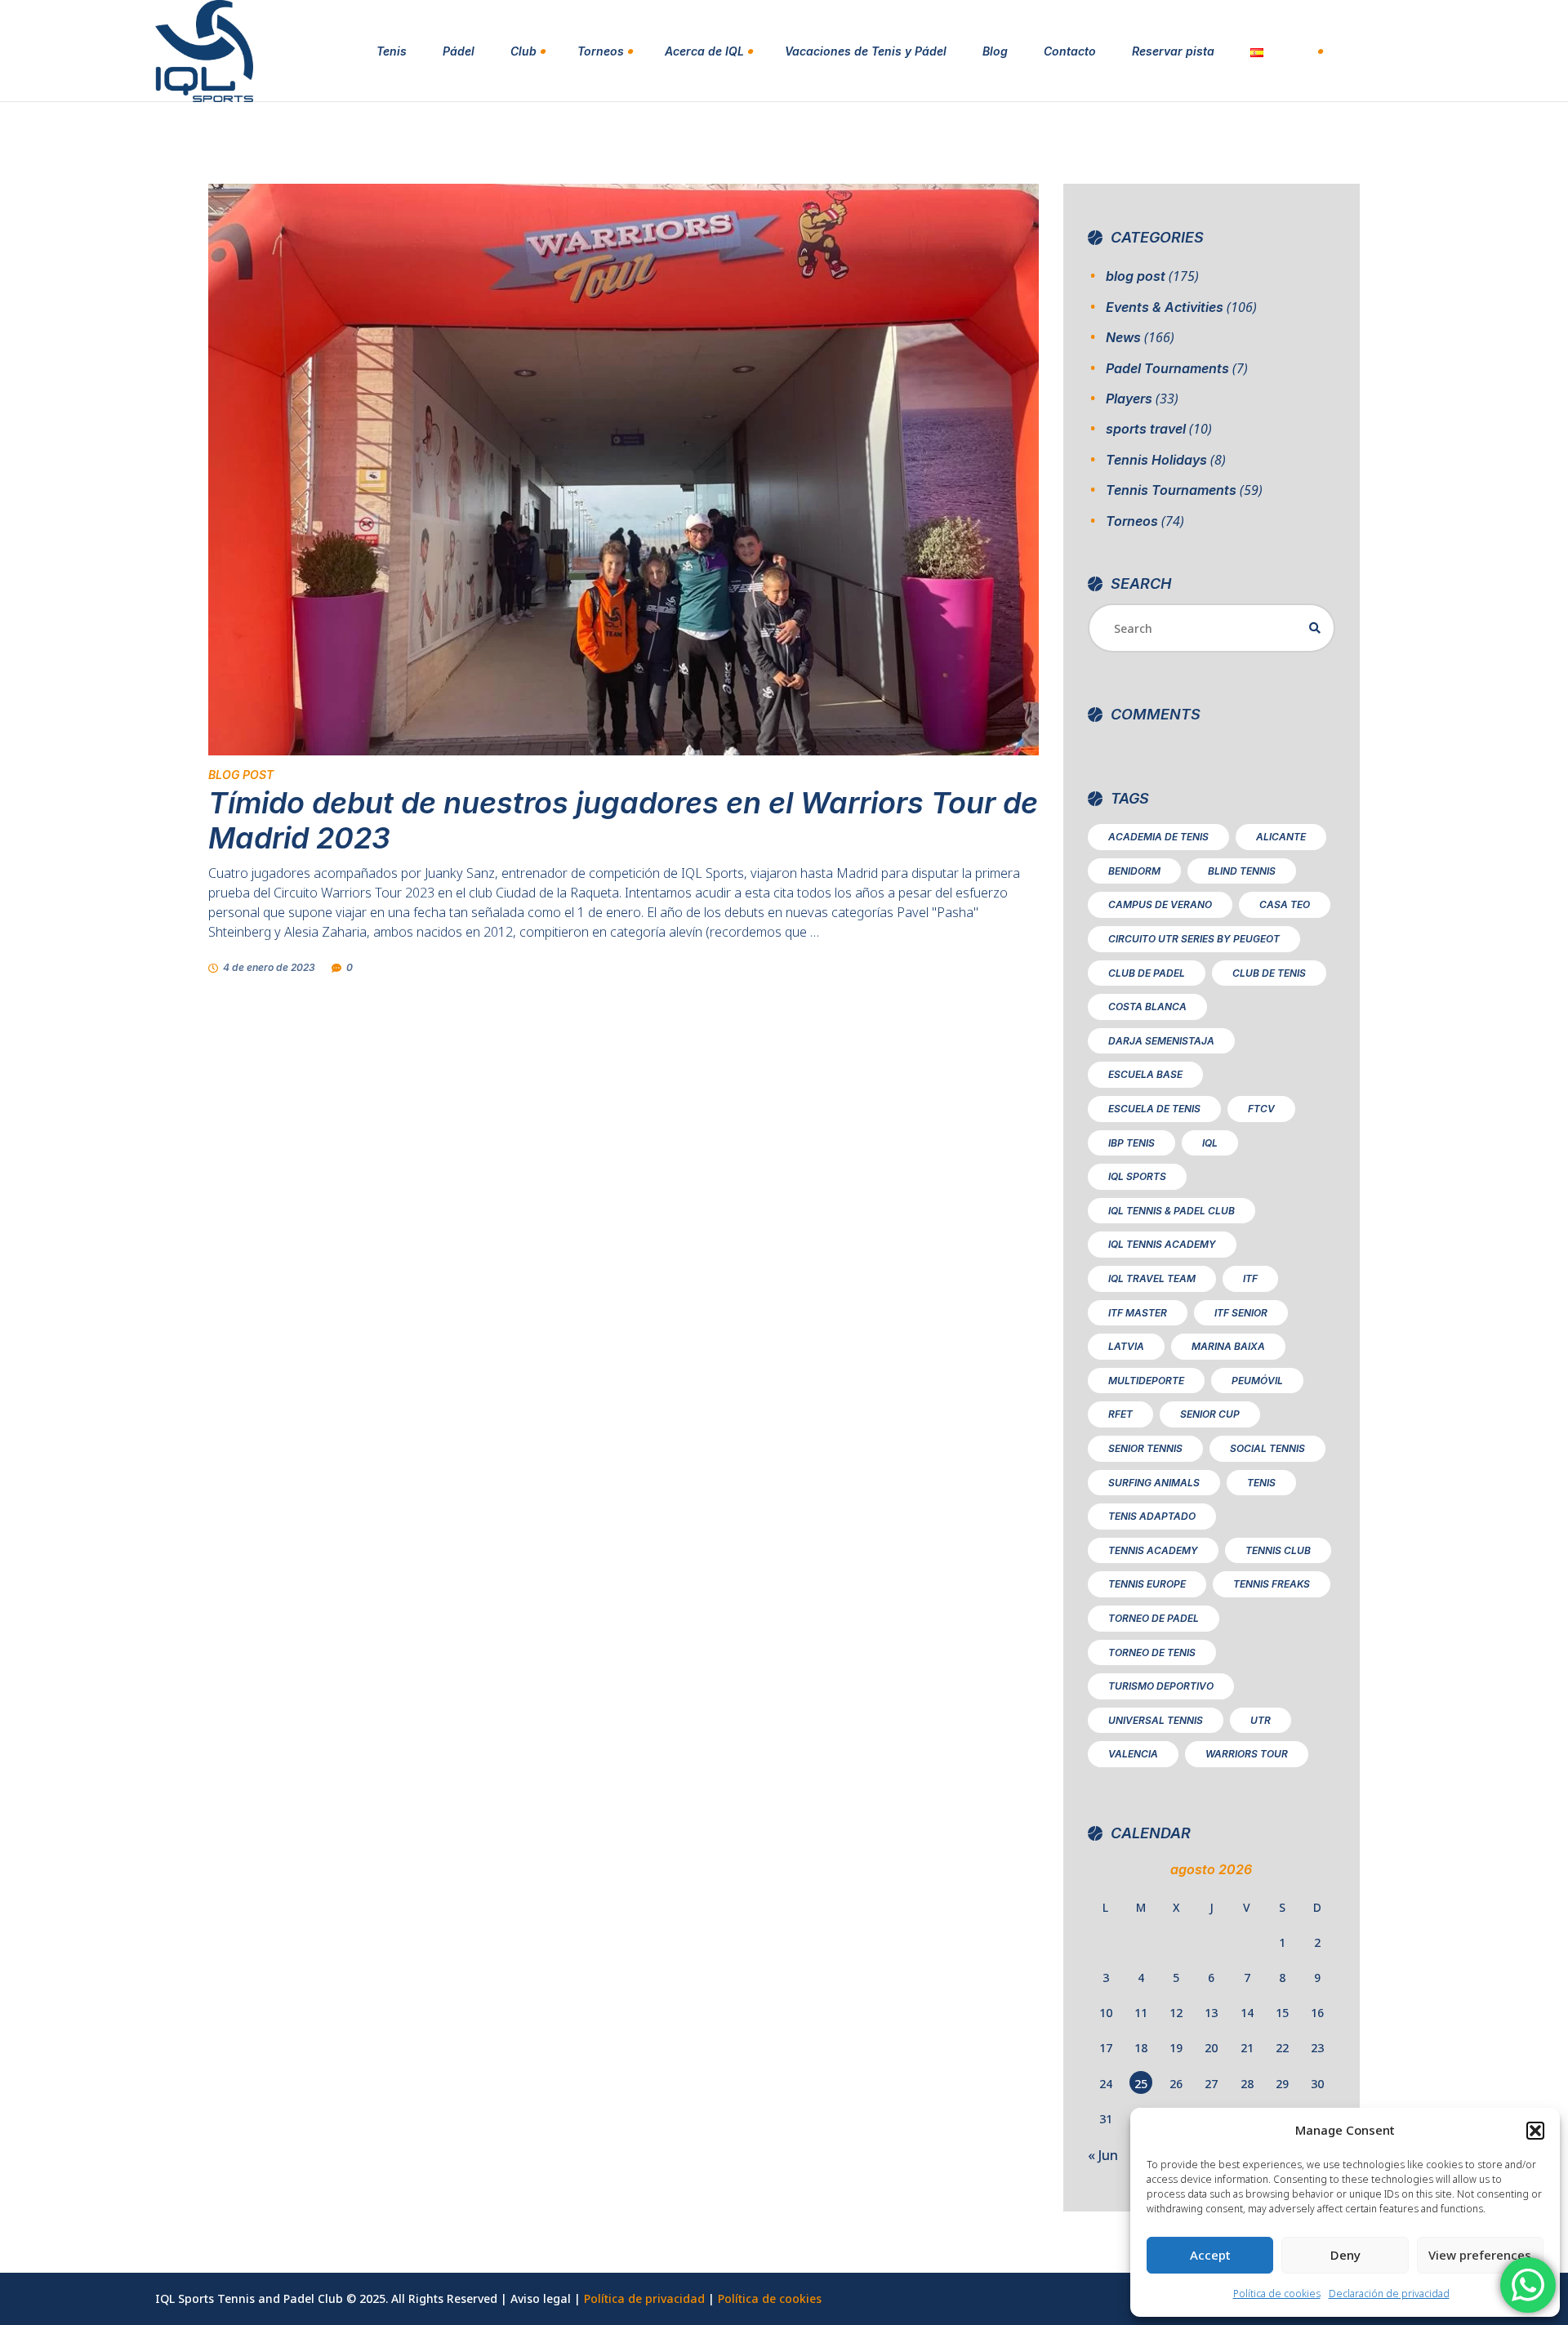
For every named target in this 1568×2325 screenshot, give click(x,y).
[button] (1535, 2131)
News (1123, 337)
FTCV (1261, 1109)
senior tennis (1145, 1448)
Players (1129, 399)
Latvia (1126, 1346)
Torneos (1132, 521)
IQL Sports (1137, 1176)
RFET (1120, 1414)
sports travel (1146, 429)
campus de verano (1160, 904)
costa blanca (1147, 1007)
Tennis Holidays (1156, 460)
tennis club (1278, 1550)
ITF (1250, 1278)
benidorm (1134, 871)
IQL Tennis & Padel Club (1172, 1211)
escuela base (1145, 1074)
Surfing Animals (1154, 1483)
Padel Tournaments (1167, 368)
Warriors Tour (1247, 1754)
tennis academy (1153, 1550)
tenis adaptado (1152, 1516)
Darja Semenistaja (1161, 1041)
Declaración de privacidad (1389, 2294)
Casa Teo (1285, 904)
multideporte (1146, 1381)
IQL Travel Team (1152, 1278)
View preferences (1480, 2255)
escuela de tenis (1154, 1109)
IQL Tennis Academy (1162, 1244)
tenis (1261, 1483)
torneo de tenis (1152, 1652)
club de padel (1147, 973)
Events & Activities (1165, 307)
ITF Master (1138, 1313)
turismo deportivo (1161, 1686)
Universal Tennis (1156, 1720)
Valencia (1133, 1754)
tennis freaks (1272, 1584)
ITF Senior (1241, 1313)
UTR (1261, 1720)
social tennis (1267, 1448)
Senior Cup (1210, 1414)
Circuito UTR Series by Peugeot (1194, 939)
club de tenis (1269, 973)
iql (1210, 1143)
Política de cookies (1277, 2294)
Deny (1345, 2255)
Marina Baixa (1228, 1346)
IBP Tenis (1131, 1143)
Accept (1210, 2255)
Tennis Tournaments (1171, 490)
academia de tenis (1158, 837)
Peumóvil (1257, 1381)
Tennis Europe (1147, 1584)
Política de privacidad (644, 2298)
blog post (241, 775)
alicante (1281, 837)
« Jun (1103, 2155)
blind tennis (1242, 871)
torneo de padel (1154, 1618)
